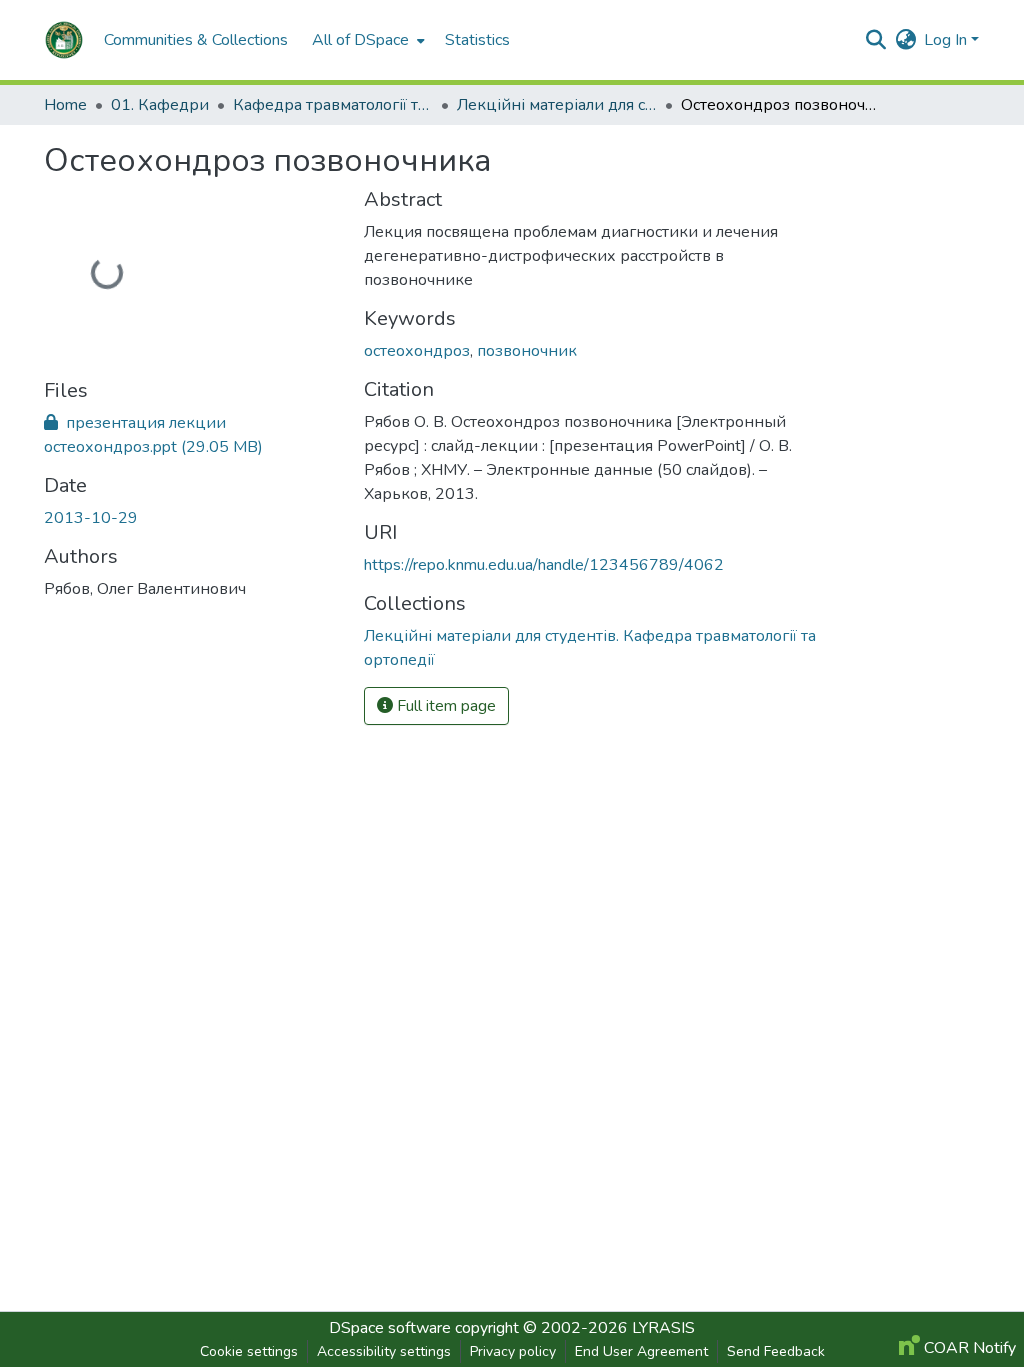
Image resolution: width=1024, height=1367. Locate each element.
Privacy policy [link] (513, 1351)
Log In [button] (947, 40)
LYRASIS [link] (663, 1328)
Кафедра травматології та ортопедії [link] (333, 105)
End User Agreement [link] (641, 1351)
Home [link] (65, 105)
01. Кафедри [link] (160, 105)
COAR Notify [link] (968, 1348)
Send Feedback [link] (776, 1351)
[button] (64, 40)
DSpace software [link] (390, 1328)
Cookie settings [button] (249, 1351)
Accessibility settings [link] (384, 1351)
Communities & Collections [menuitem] (196, 40)
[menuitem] (366, 40)
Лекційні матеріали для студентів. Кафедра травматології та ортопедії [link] (557, 105)
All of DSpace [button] (360, 40)
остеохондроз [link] (417, 351)
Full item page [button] (444, 706)
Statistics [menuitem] (477, 40)
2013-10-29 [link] (91, 518)
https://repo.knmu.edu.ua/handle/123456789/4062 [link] (544, 565)
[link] (192, 435)
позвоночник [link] (527, 351)
